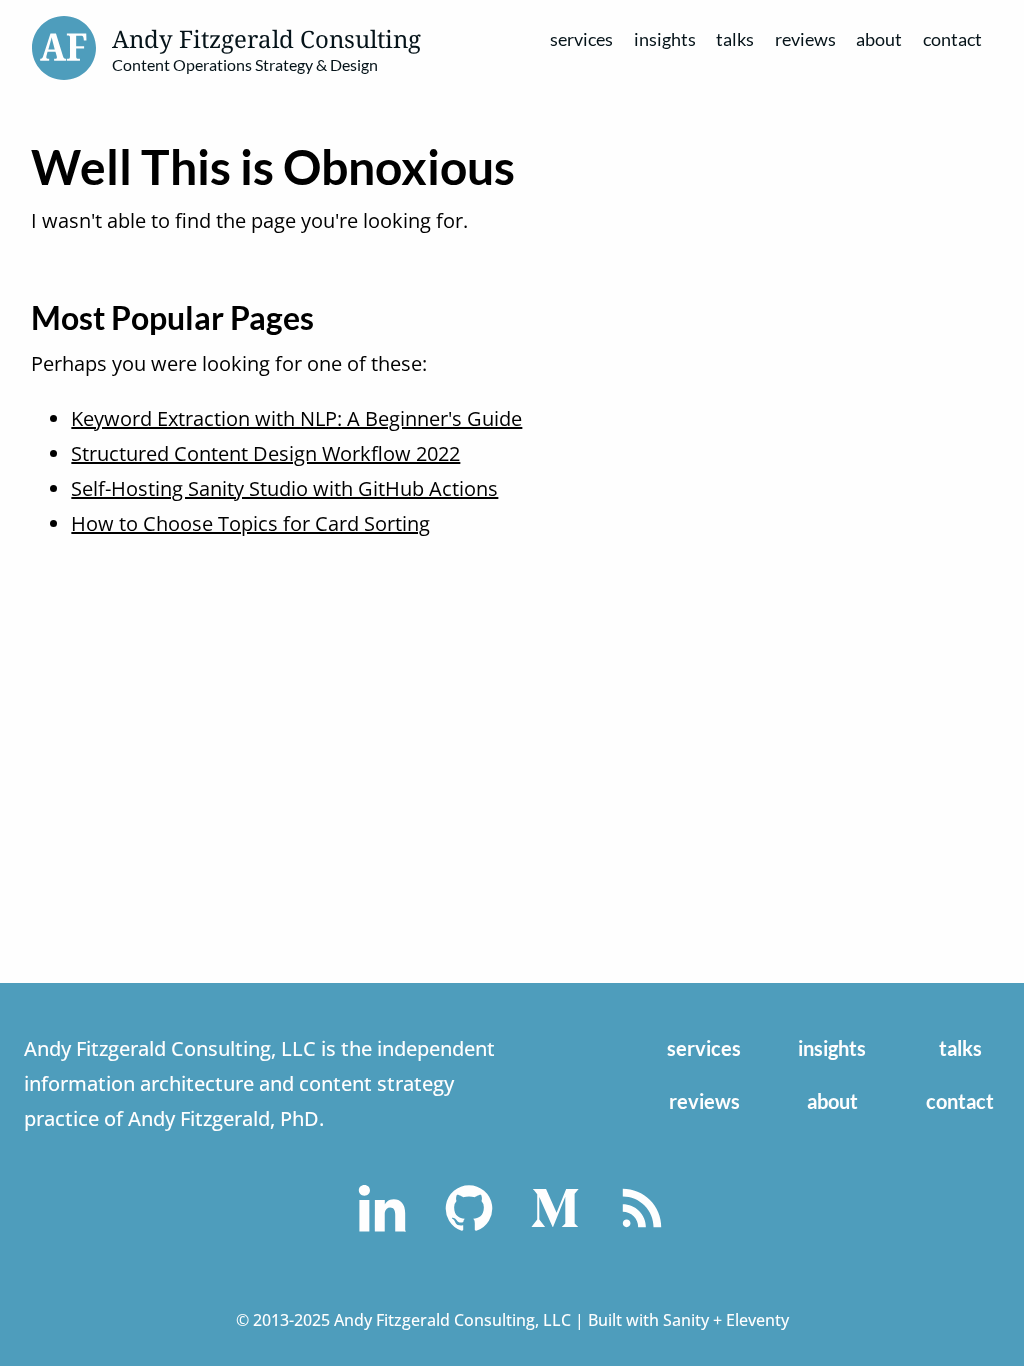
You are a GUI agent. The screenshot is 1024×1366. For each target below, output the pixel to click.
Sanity (686, 1320)
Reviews (805, 39)
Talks (735, 39)
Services (581, 39)
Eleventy (757, 1320)
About (879, 39)
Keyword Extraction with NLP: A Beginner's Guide (296, 418)
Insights (665, 39)
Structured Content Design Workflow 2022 (265, 453)
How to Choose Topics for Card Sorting (250, 523)
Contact (952, 39)
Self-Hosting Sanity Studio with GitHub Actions (284, 488)
